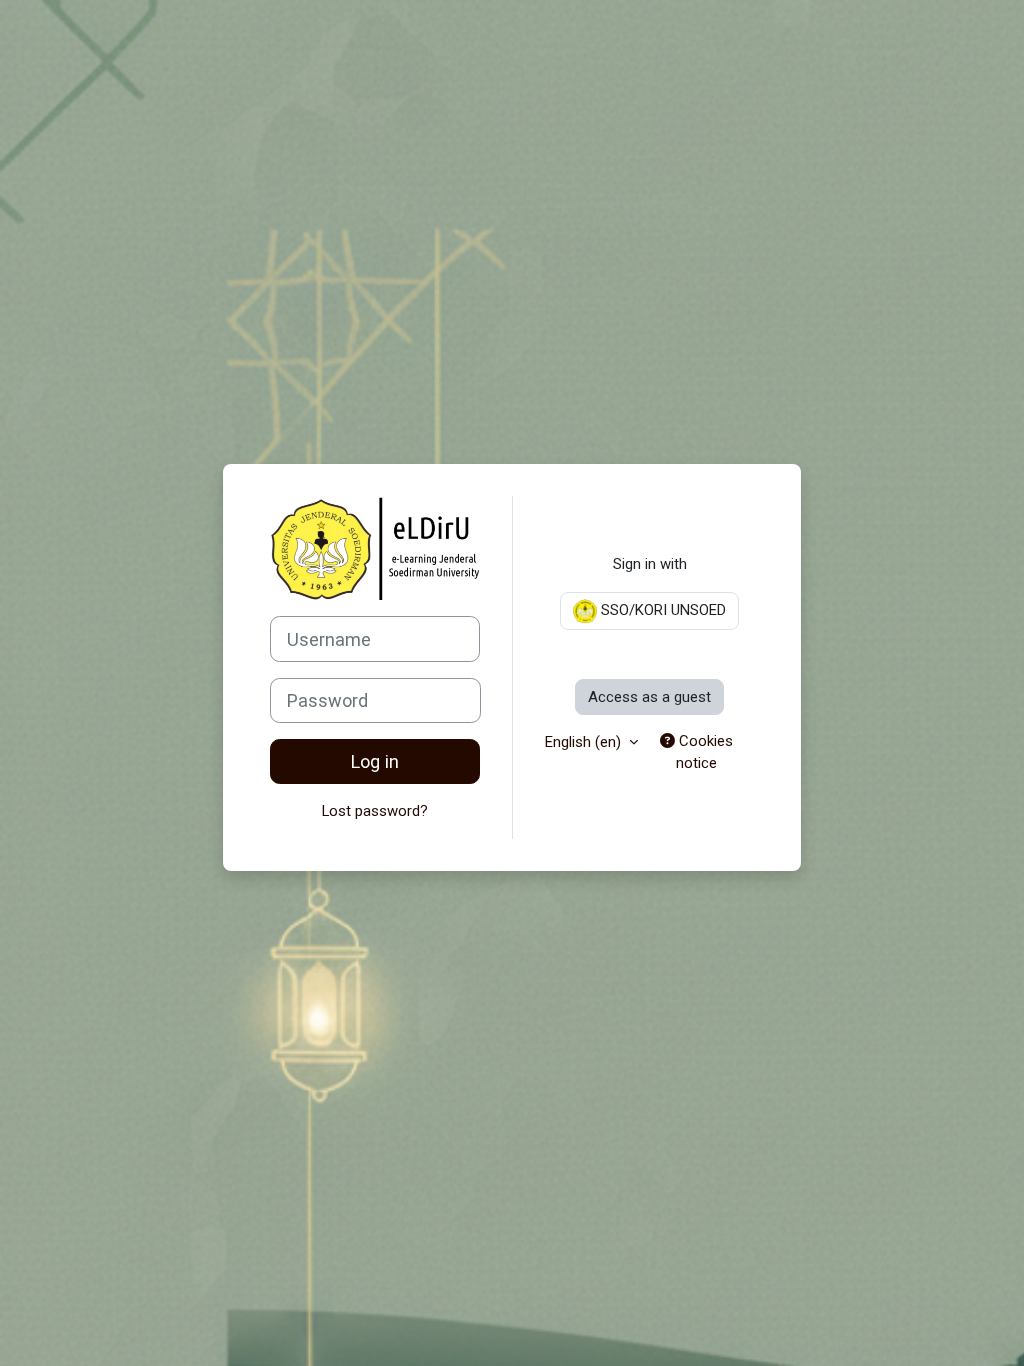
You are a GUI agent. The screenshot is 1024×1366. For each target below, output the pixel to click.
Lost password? (375, 811)
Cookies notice (704, 752)
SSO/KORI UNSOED (661, 610)
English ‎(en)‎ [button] (585, 742)
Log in (375, 761)
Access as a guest (649, 697)
